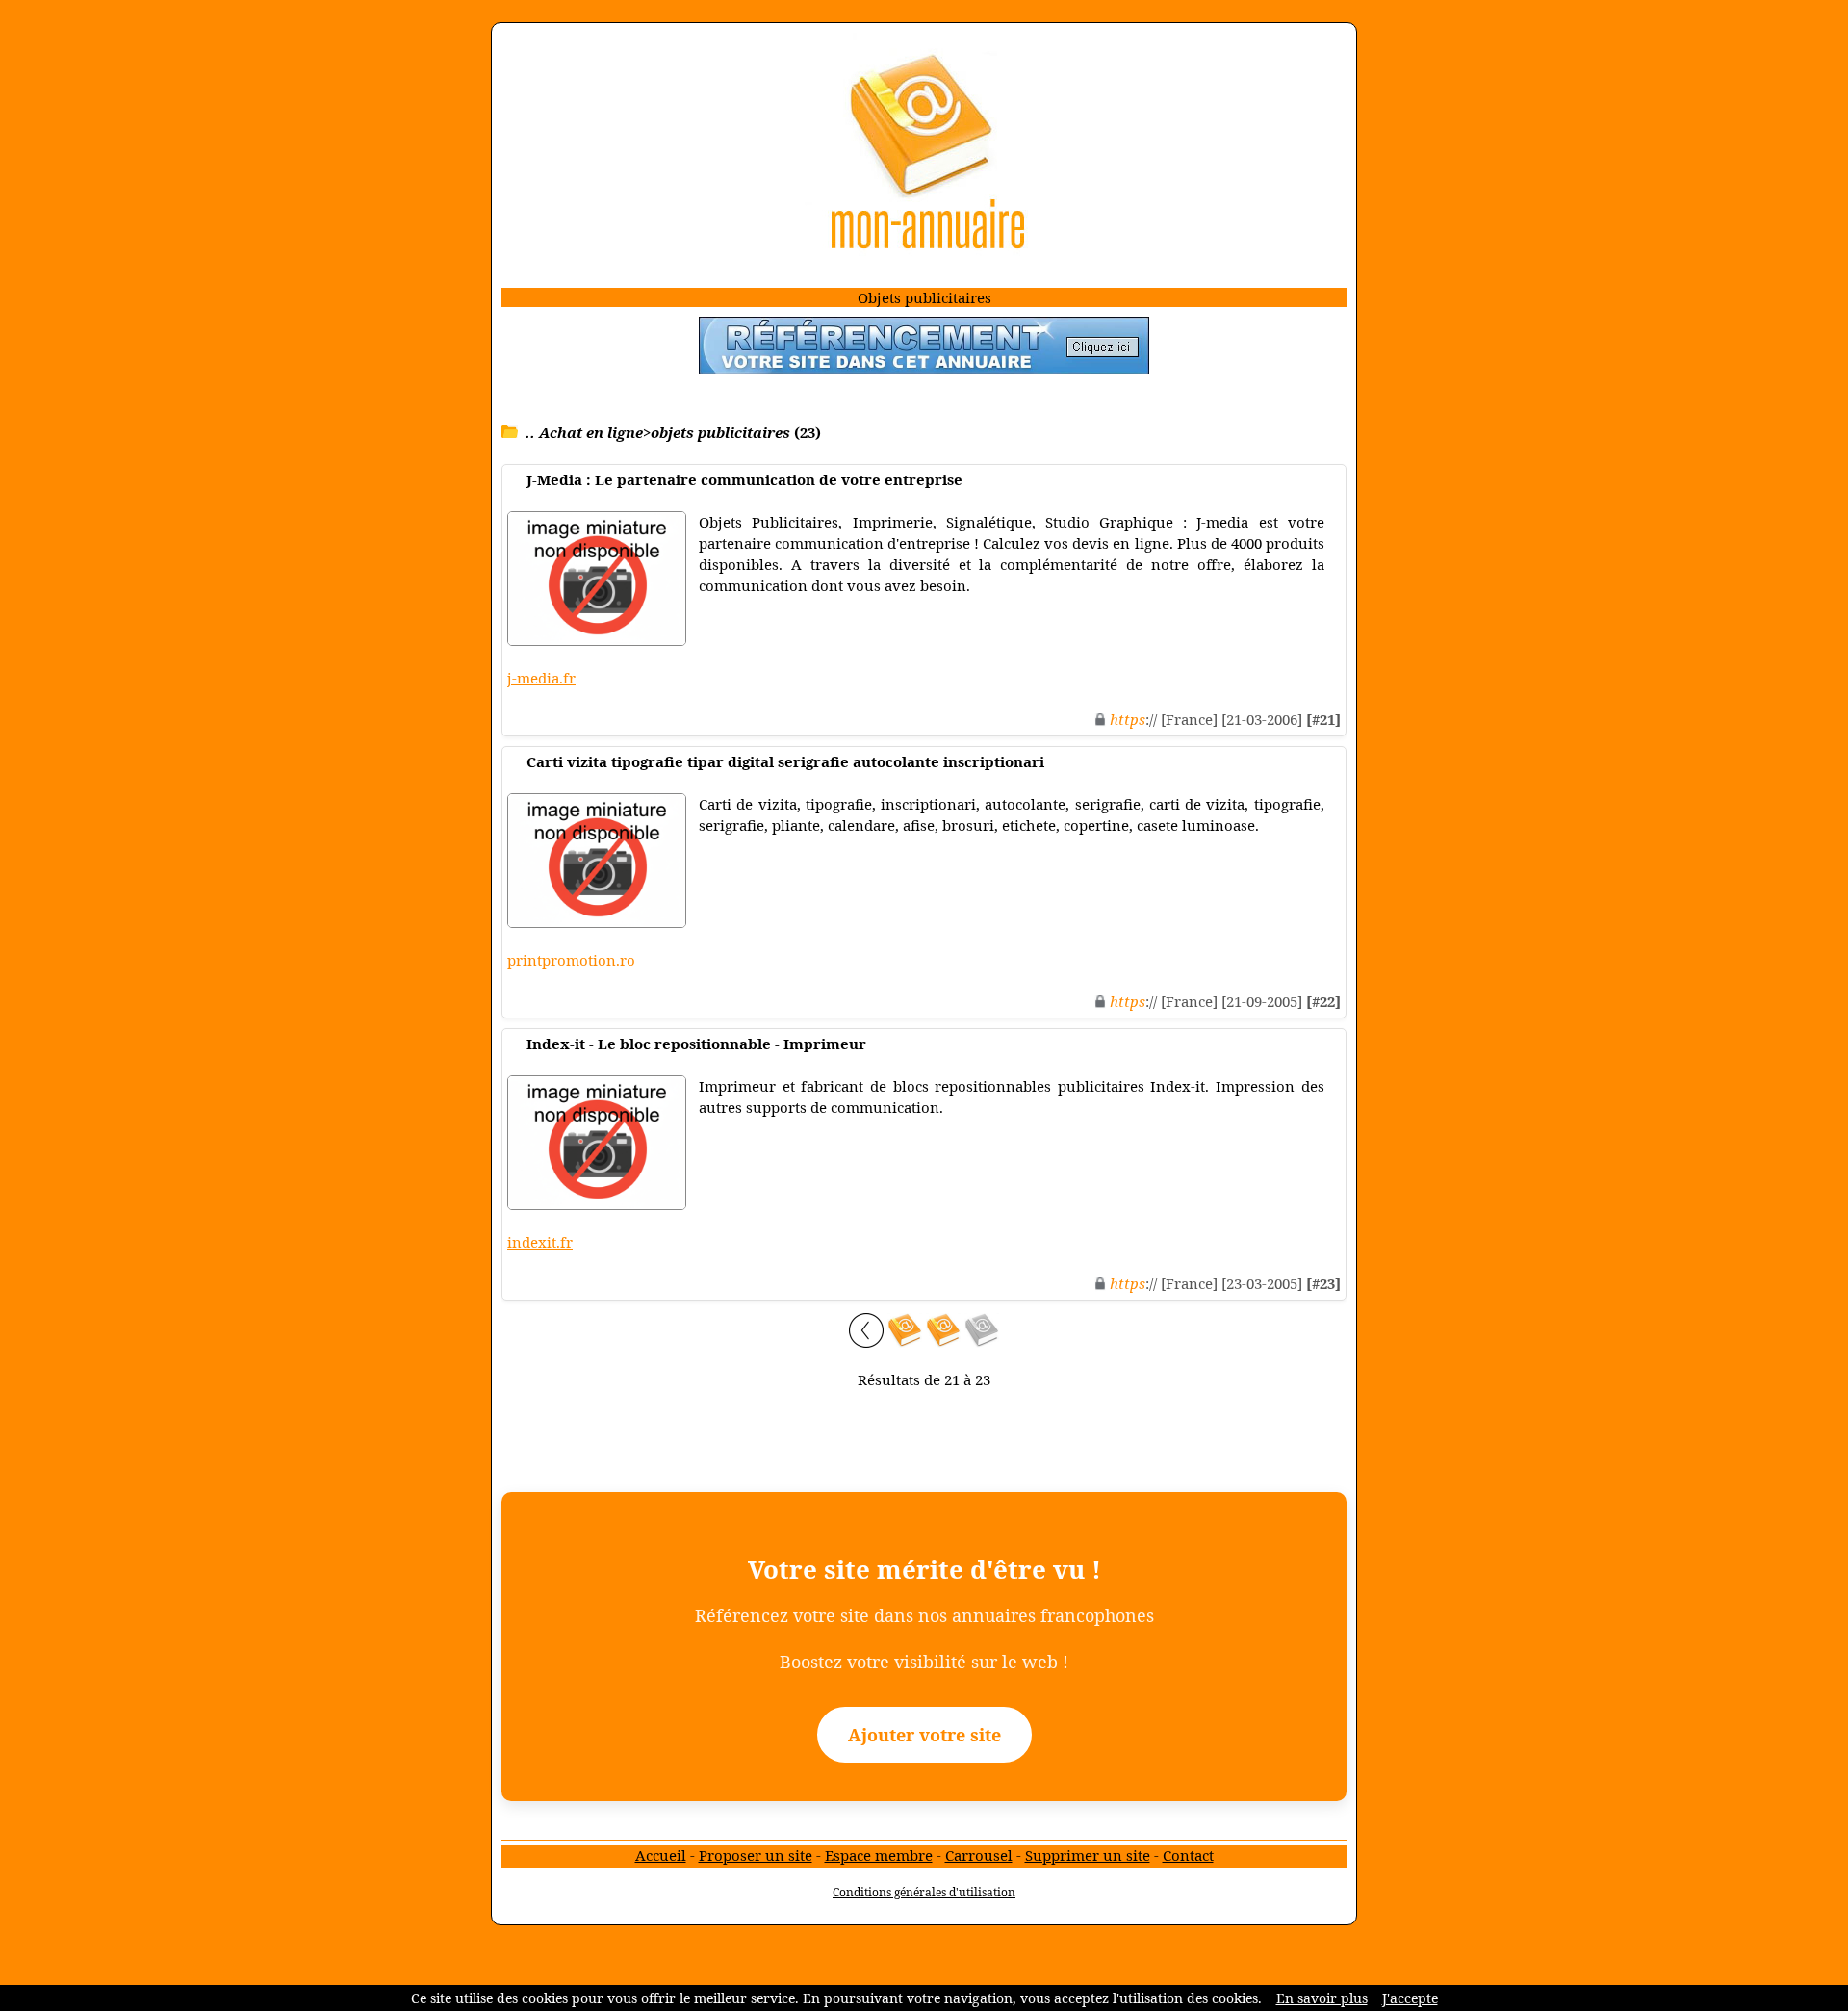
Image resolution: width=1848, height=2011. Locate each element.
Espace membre (879, 1855)
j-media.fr (541, 678)
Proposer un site (756, 1855)
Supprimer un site (1088, 1855)
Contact (1188, 1855)
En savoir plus (1322, 1998)
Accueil (661, 1855)
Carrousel (979, 1855)
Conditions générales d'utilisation (924, 1892)
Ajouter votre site (924, 1735)
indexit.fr (540, 1242)
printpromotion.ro (571, 960)
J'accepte (1410, 1998)
